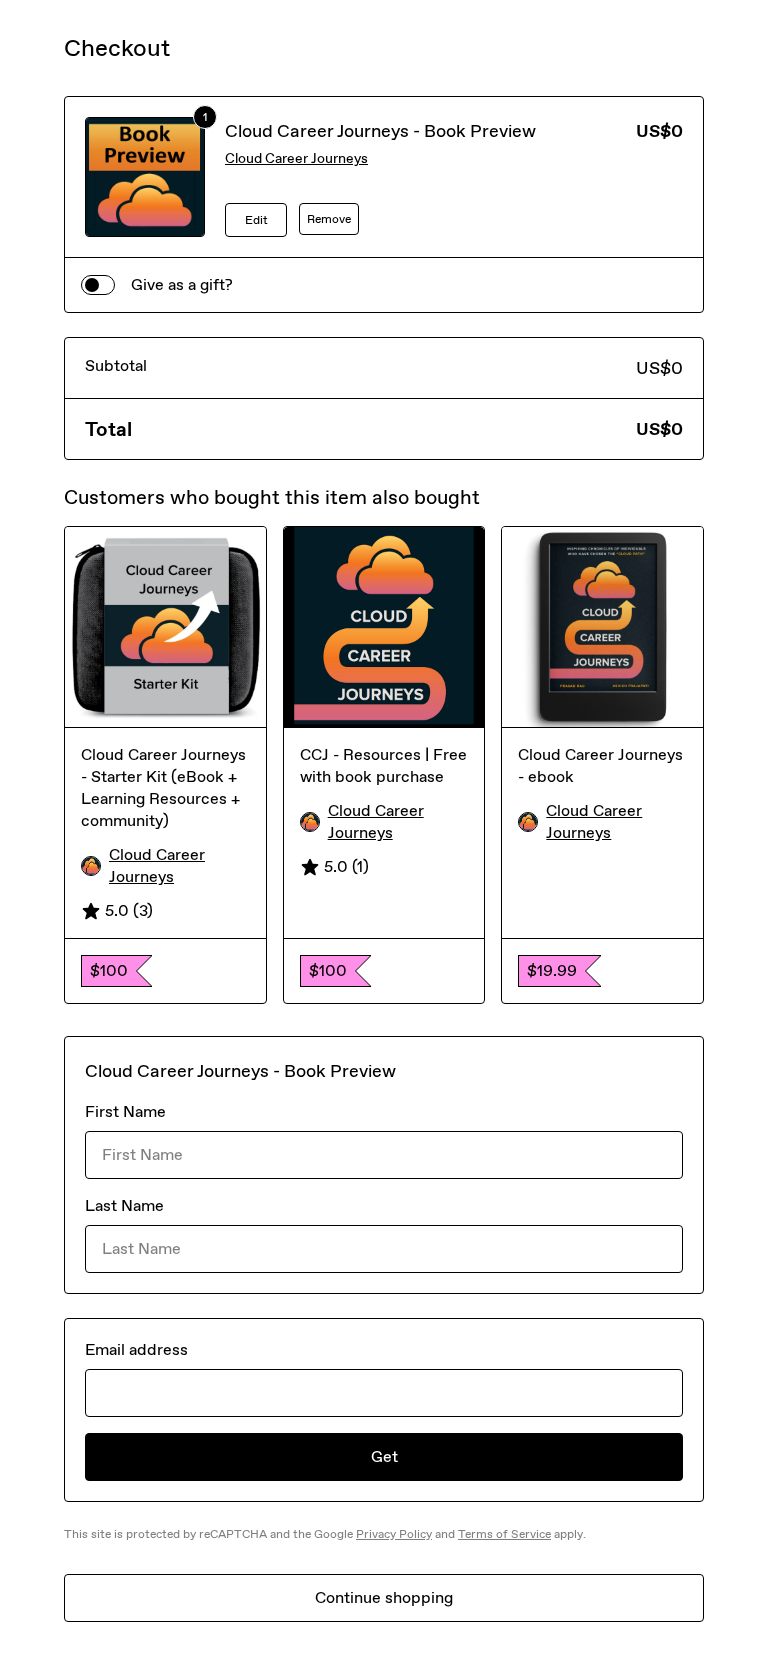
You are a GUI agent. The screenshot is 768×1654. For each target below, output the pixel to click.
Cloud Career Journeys (296, 158)
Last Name (124, 1205)
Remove (329, 219)
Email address (136, 1349)
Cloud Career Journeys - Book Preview (380, 131)
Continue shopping (384, 1597)
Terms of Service (504, 1534)
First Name (125, 1111)
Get (384, 1456)
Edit (256, 220)
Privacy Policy (394, 1534)
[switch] (98, 285)
